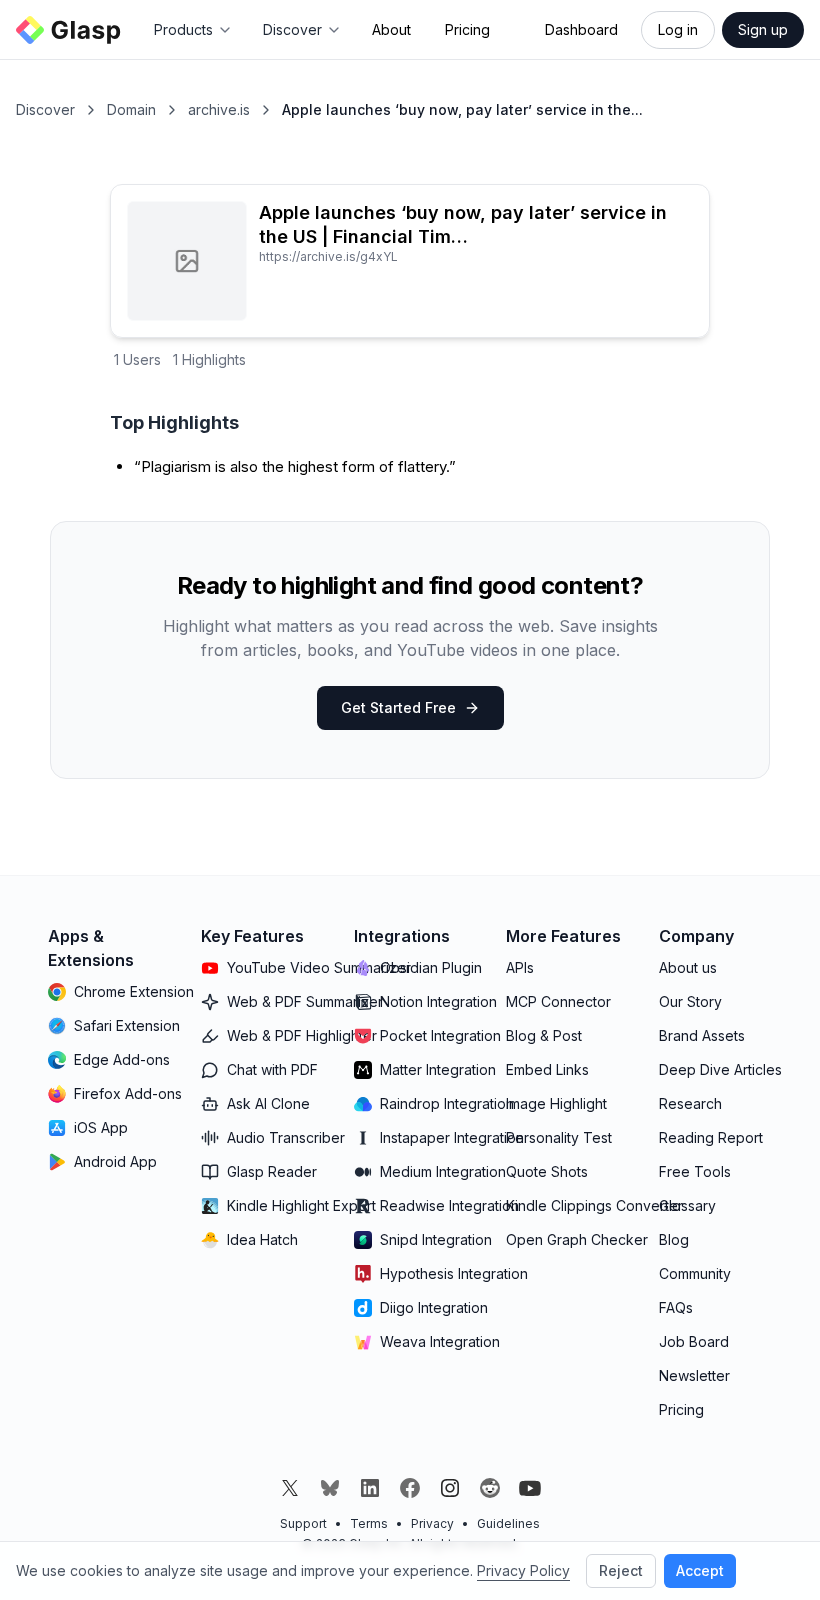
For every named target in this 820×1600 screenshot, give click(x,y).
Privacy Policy (523, 1570)
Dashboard (581, 29)
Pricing (467, 29)
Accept (700, 1570)
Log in (678, 29)
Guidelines (508, 1523)
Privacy (432, 1523)
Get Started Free (398, 707)
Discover (45, 109)
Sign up (763, 29)
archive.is (219, 109)
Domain (131, 109)
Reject (621, 1570)
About (391, 29)
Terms (369, 1523)
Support (303, 1523)
